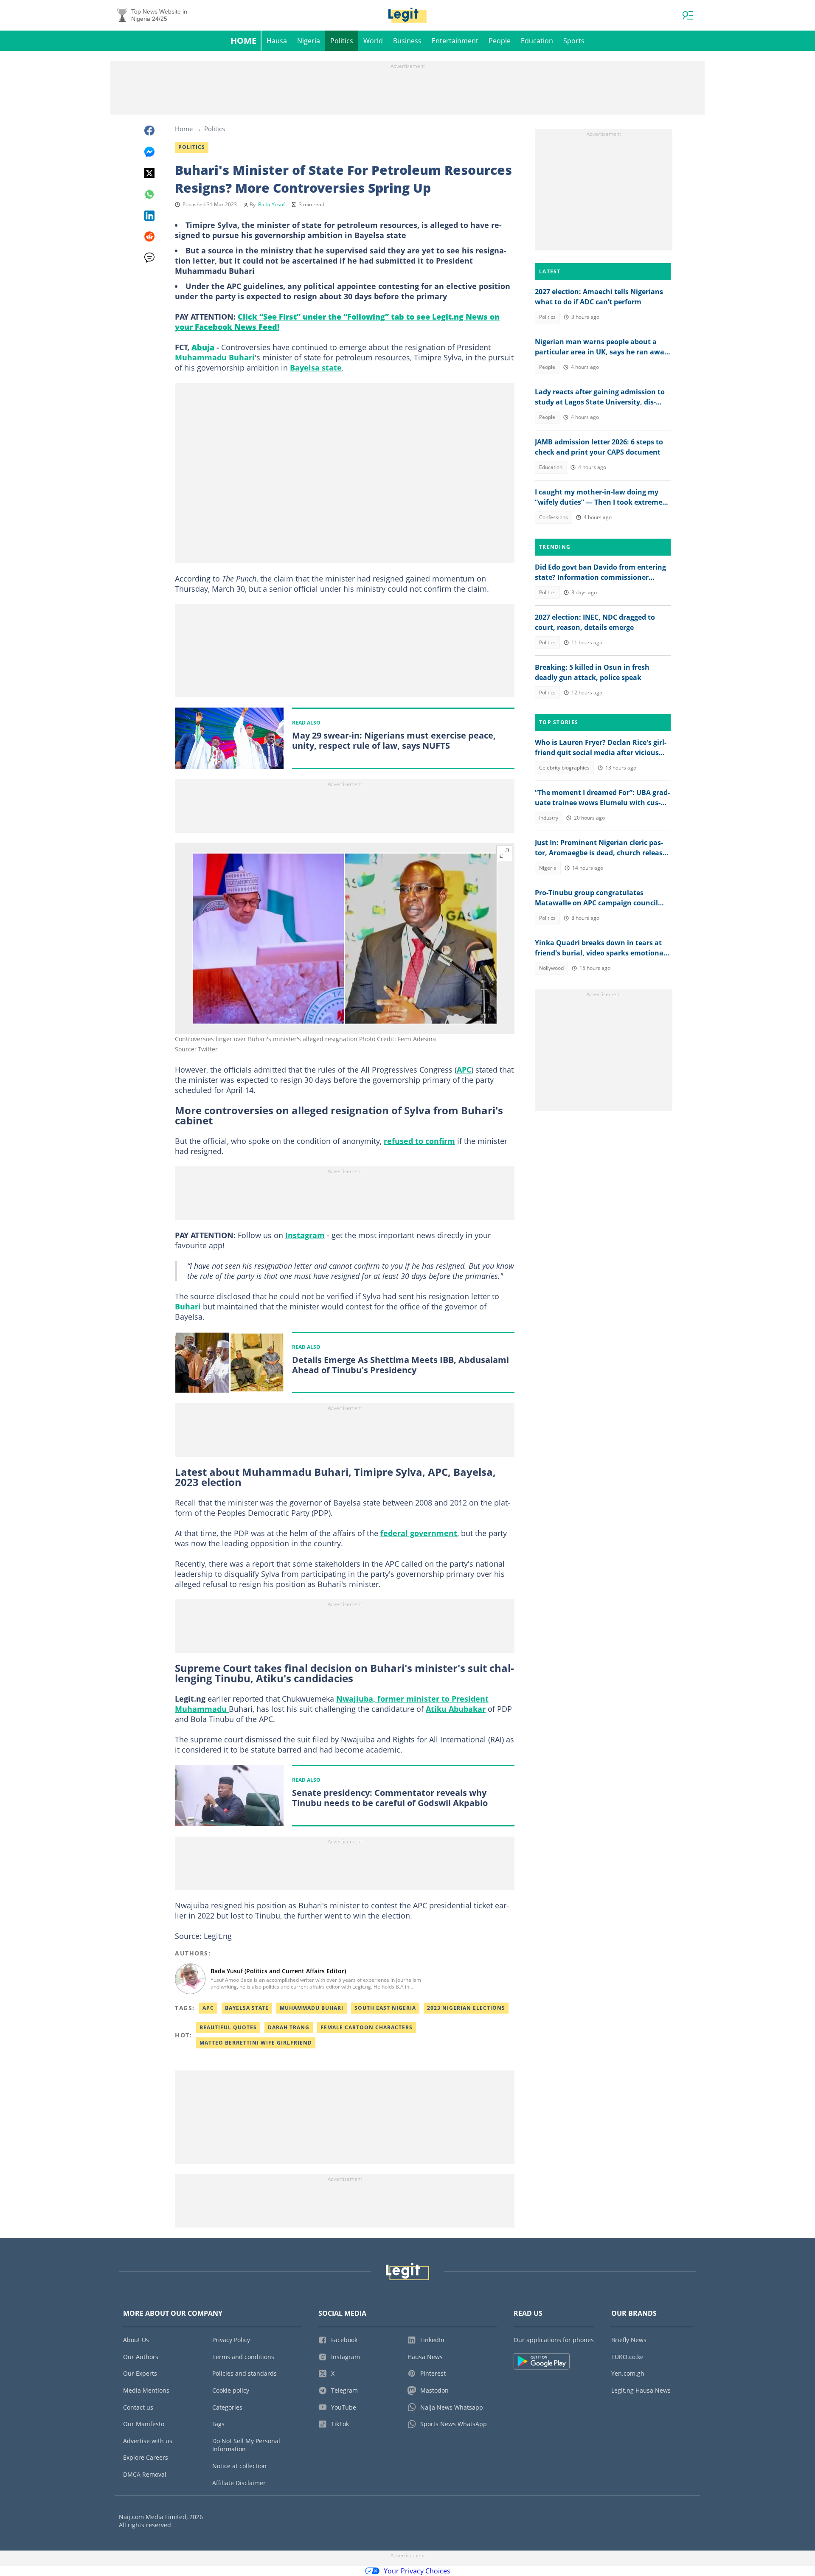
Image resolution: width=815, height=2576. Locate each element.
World (373, 41)
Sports (574, 41)
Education (537, 41)
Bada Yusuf (271, 204)
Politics (342, 41)
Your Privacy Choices (417, 2571)
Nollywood (551, 968)
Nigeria (309, 41)
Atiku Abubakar (456, 1709)
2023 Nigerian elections (466, 2008)
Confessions (554, 517)
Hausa (277, 41)
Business (407, 41)
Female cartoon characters (367, 2027)
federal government (419, 1533)
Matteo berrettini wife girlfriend (256, 2043)
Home (243, 41)
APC (464, 1070)
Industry (549, 818)
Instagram (305, 1235)
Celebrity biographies (564, 768)
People (500, 41)
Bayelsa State (247, 2008)
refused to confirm (419, 1141)
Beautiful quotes (228, 2027)
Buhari (188, 1306)
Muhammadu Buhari (215, 357)
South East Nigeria (385, 2008)
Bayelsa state (316, 368)
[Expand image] (504, 853)
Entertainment (455, 41)
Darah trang (289, 2027)
